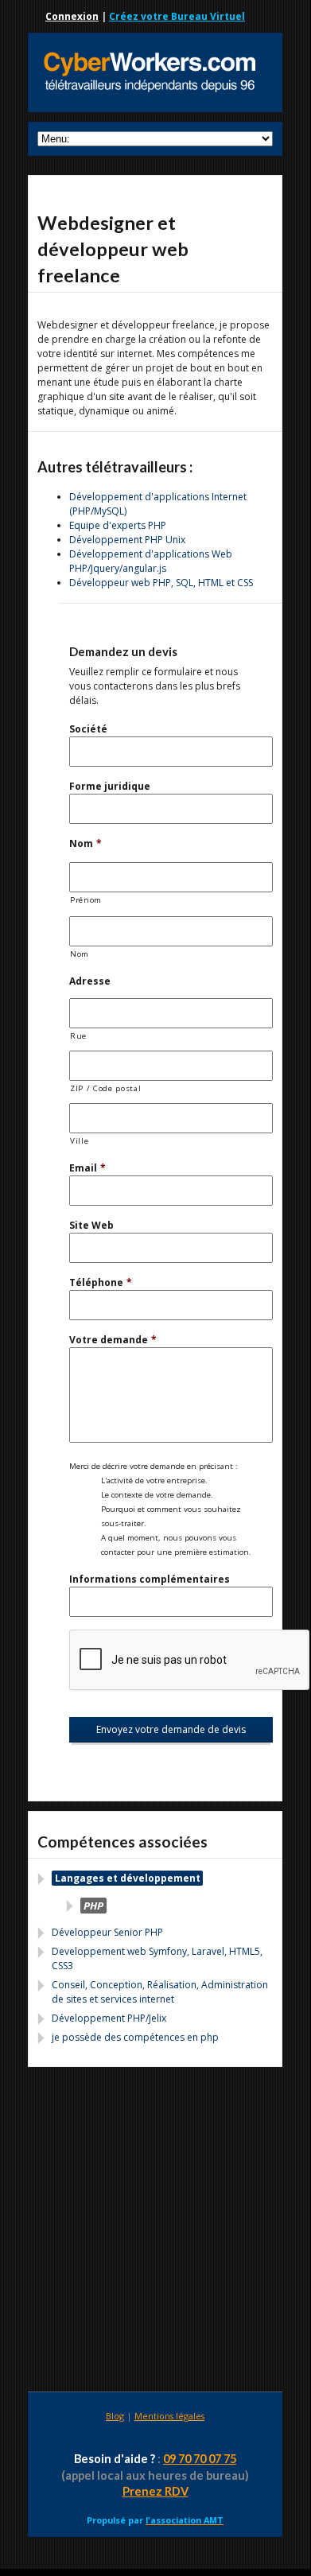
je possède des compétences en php (135, 2037)
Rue (78, 1036)
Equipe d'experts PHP (118, 525)
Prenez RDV (155, 2491)
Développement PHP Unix (127, 540)
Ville (79, 1141)
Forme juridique (110, 786)
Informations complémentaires (150, 1579)
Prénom (86, 900)
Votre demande (113, 1340)
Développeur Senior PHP (107, 1932)
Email (87, 1168)
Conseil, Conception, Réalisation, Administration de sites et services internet (160, 1992)
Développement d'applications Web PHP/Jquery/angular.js (151, 561)
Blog (115, 2416)
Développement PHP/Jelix (109, 2018)
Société (88, 729)
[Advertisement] (155, 2232)
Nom (86, 843)
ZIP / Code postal (105, 1088)
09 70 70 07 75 (200, 2459)
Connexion (72, 16)
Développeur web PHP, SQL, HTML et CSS (161, 583)
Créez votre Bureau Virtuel (177, 16)
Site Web (91, 1225)
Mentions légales (169, 2416)
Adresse (90, 981)
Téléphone (101, 1282)
